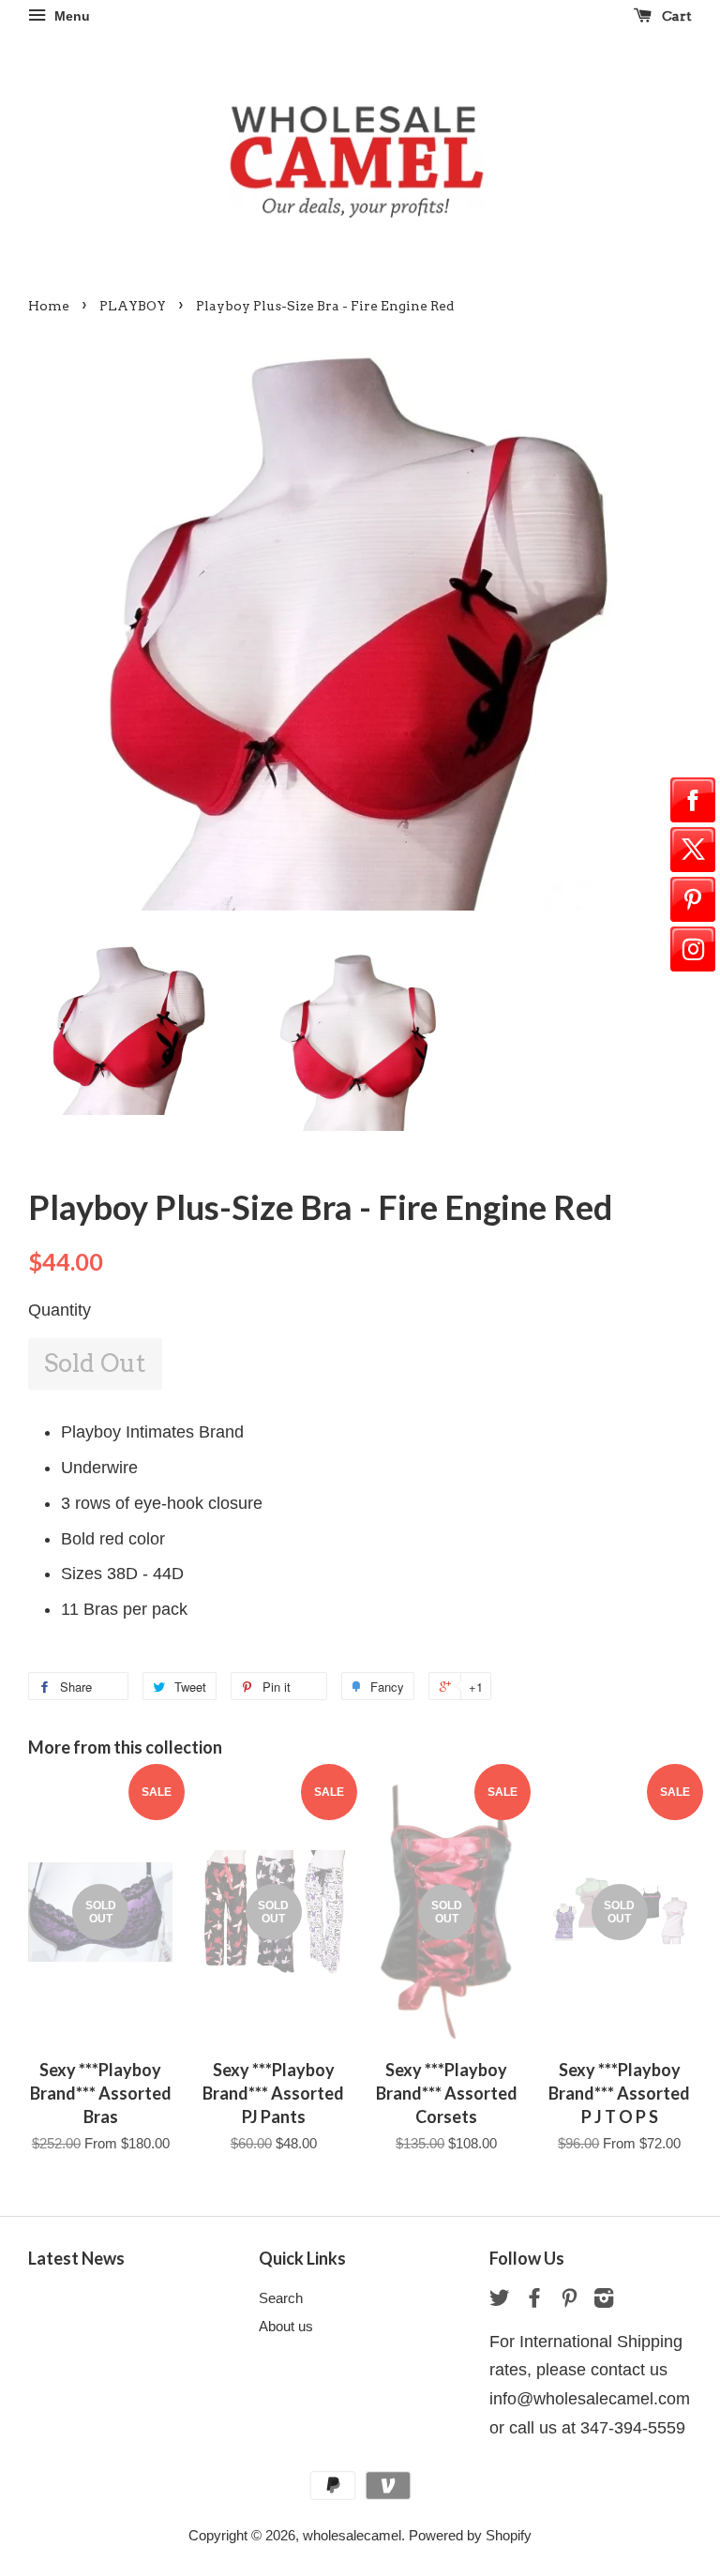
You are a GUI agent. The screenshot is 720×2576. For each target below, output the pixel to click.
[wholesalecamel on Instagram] (604, 2301)
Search (281, 2298)
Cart (675, 16)
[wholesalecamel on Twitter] (500, 2301)
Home (49, 306)
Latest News (76, 2258)
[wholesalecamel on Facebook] (534, 2301)
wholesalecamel (352, 2535)
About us (286, 2326)
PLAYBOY (133, 306)
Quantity (60, 1310)
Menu (70, 16)
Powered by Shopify (470, 2535)
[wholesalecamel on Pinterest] (569, 2301)
